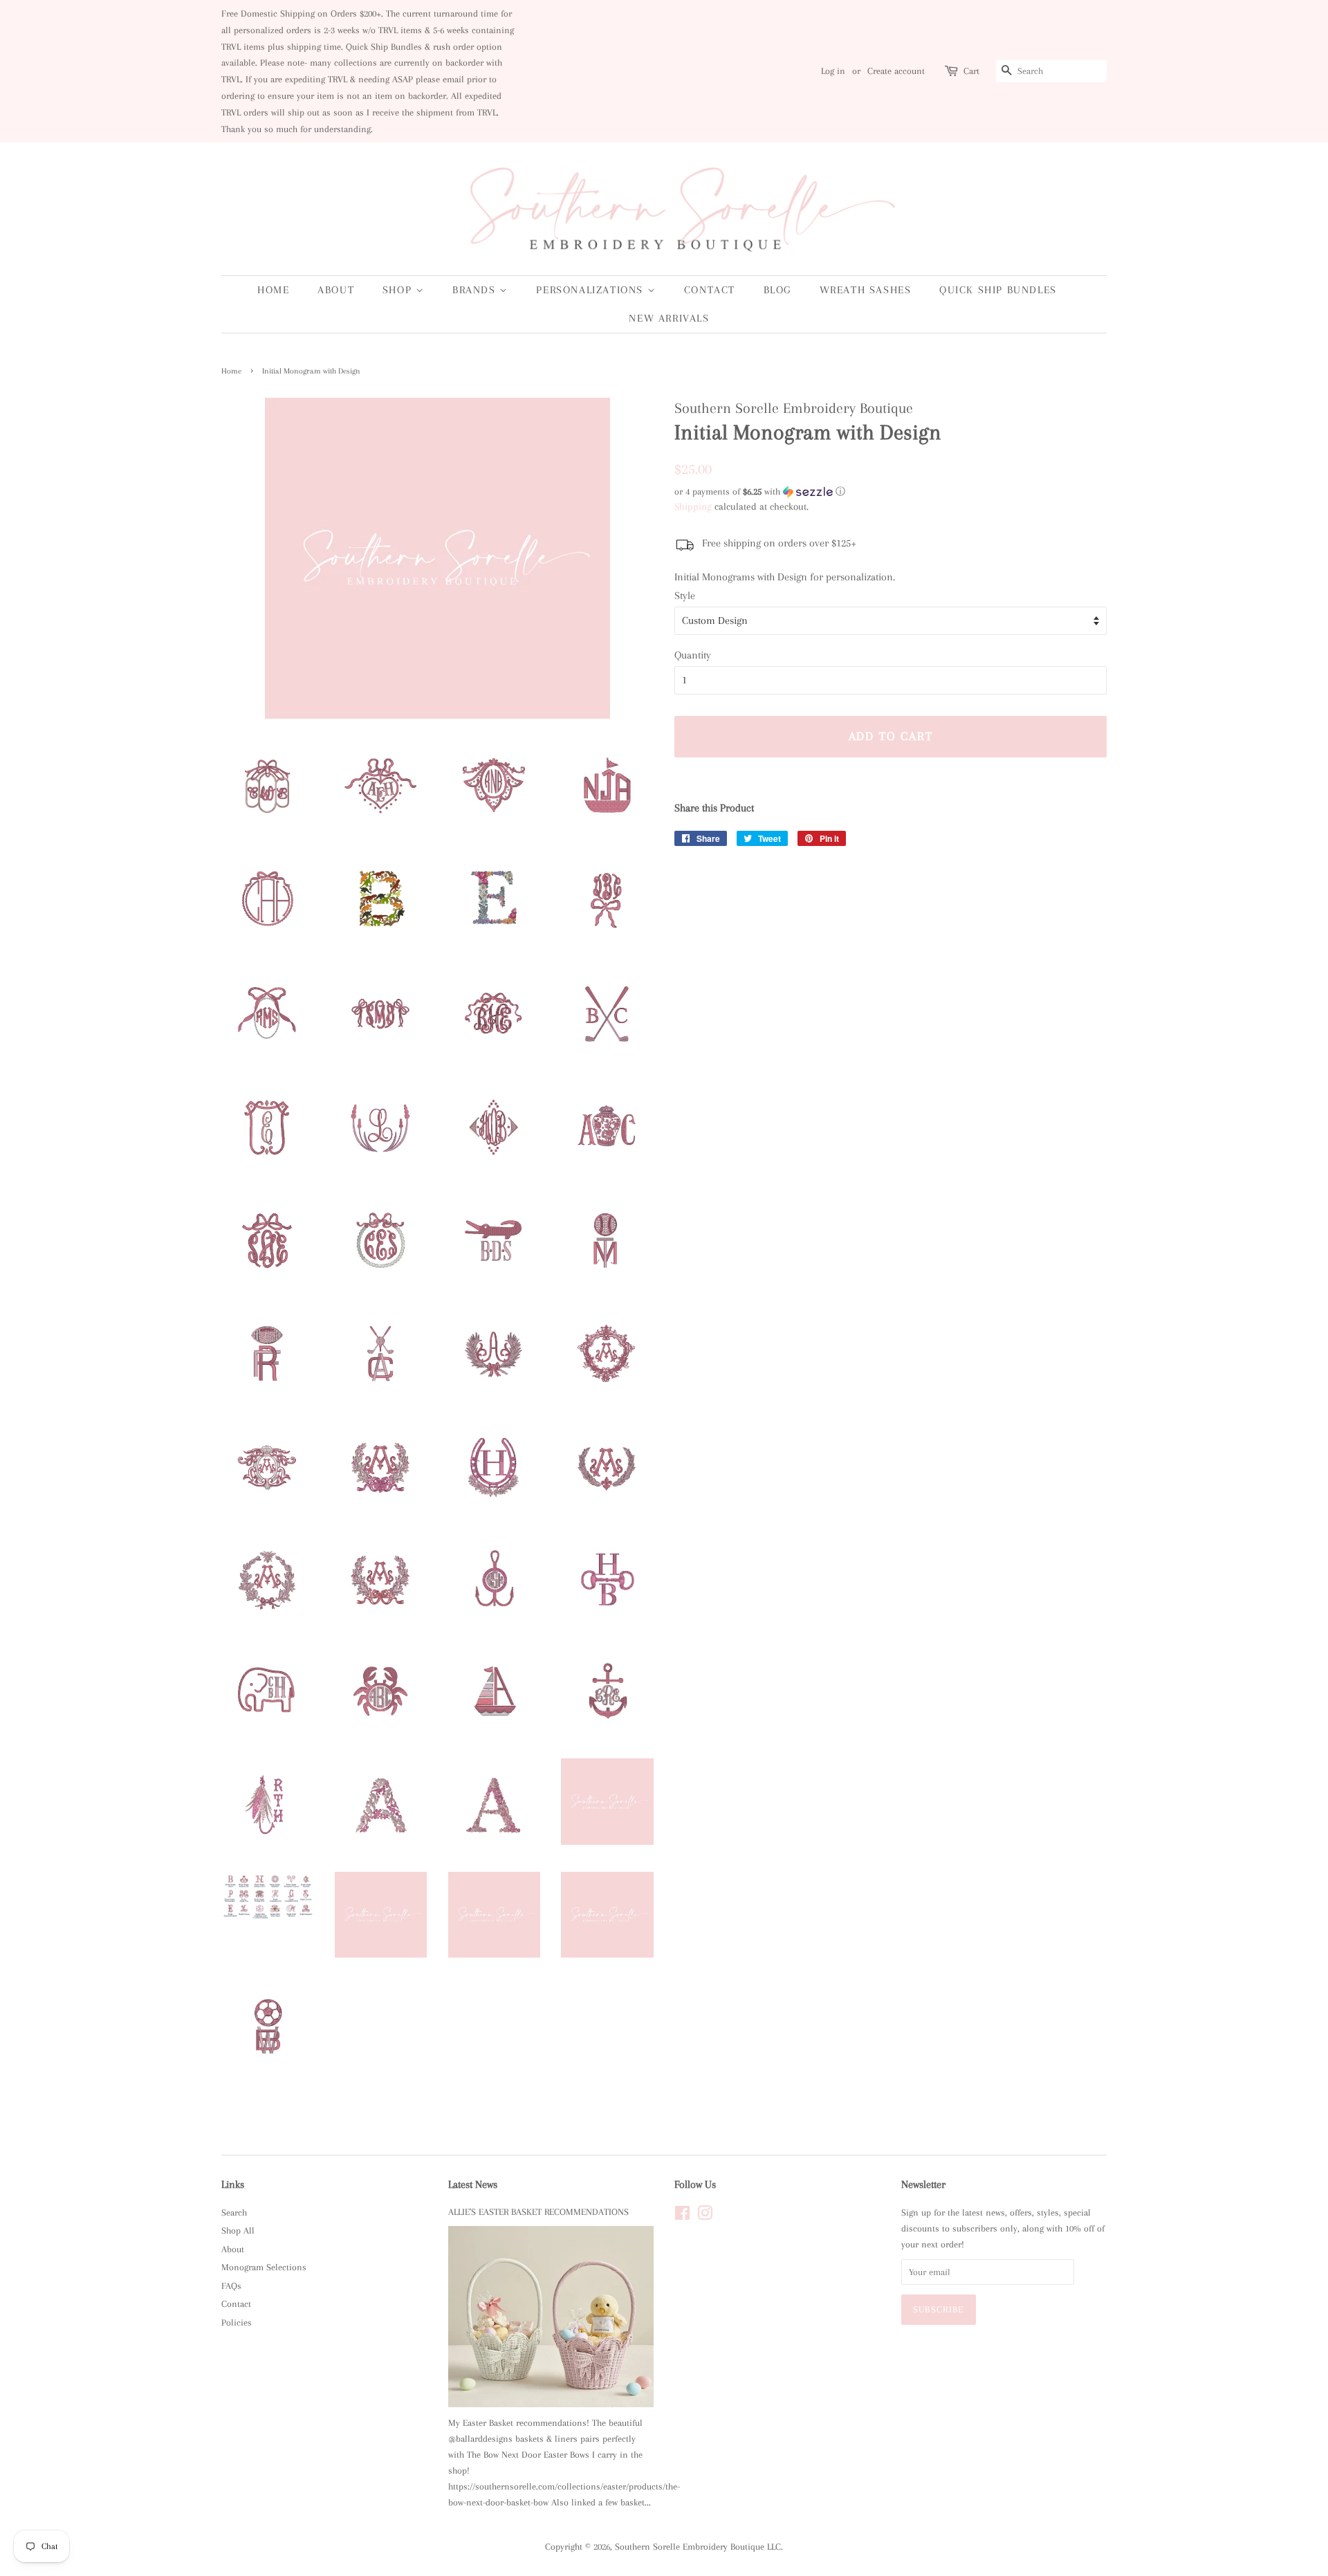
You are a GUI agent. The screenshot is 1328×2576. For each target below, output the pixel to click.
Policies (237, 2322)
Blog (777, 290)
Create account (896, 71)
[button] (891, 492)
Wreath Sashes (866, 290)
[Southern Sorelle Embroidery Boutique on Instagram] (705, 2216)
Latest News (473, 2184)
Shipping (693, 506)
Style (685, 596)
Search (234, 2212)
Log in (833, 71)
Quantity (693, 655)
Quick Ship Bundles (998, 290)
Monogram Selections (264, 2267)
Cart (971, 71)
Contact (710, 290)
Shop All (238, 2230)
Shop (399, 290)
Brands (476, 290)
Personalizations (591, 290)
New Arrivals (669, 318)
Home (273, 290)
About (336, 290)
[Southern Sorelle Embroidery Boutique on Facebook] (682, 2216)
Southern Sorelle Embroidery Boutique (690, 2547)
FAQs (231, 2286)
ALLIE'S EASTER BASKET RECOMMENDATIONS (538, 2212)
